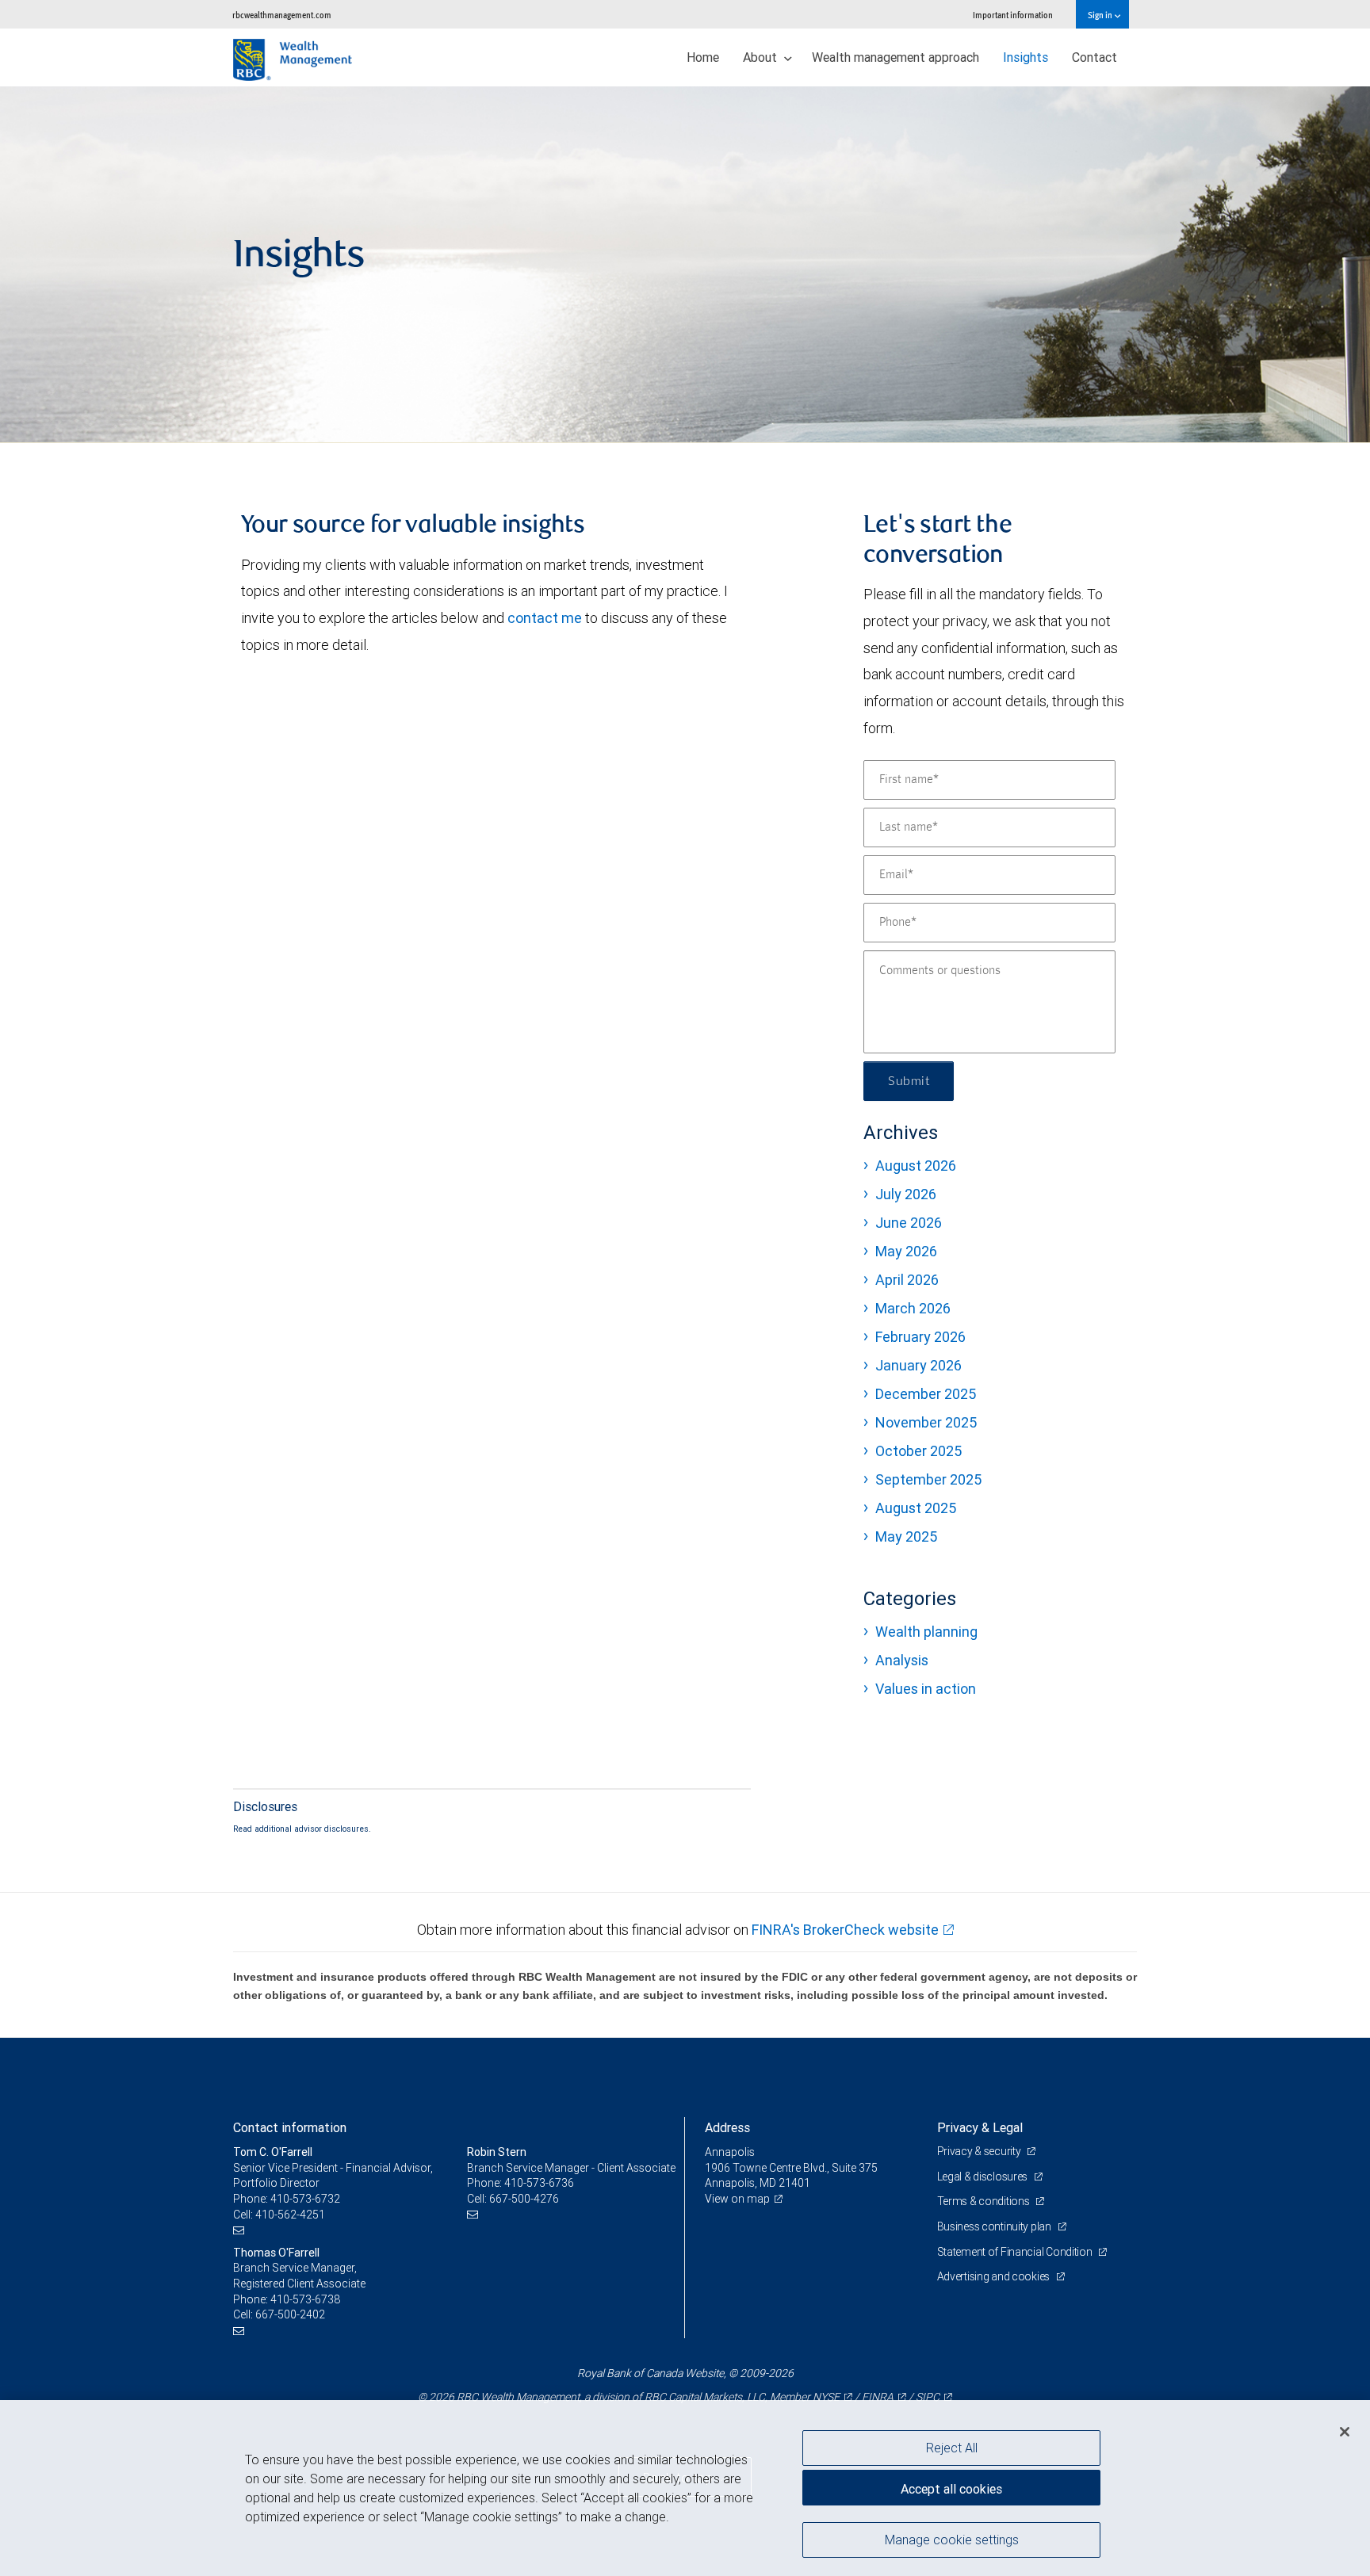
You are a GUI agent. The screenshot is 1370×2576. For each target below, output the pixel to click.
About (762, 57)
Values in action (926, 1689)
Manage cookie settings (952, 2539)
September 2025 (928, 1479)
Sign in (1101, 15)
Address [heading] (727, 2127)
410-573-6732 (305, 2199)
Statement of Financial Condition (1016, 2252)
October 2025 (918, 1451)
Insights (1026, 57)
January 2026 (918, 1365)
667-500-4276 (524, 2199)
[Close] (1345, 2432)
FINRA (878, 2397)
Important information (1013, 15)
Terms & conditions (985, 2201)
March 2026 (913, 1308)
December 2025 (926, 1394)
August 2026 (916, 1166)
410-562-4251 (290, 2215)
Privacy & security (980, 2151)
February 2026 (920, 1337)
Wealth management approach (895, 57)
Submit (909, 1081)
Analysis (902, 1660)
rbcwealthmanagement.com (282, 15)
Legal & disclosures (983, 2177)
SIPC (928, 2397)
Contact (1094, 57)
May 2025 (906, 1536)
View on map (737, 2199)
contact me (545, 618)
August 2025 (916, 1508)
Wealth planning (926, 1632)
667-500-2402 (290, 2314)
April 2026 (907, 1280)
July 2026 (906, 1194)
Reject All (952, 2448)
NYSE (826, 2397)
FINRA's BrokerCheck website (845, 1930)
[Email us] (241, 2230)
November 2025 (926, 1422)
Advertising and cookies (995, 2276)
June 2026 (909, 1223)
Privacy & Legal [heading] (980, 2127)
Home (703, 57)
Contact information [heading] (290, 2127)
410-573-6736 (539, 2183)
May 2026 (906, 1251)
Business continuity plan (995, 2226)
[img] (685, 265)
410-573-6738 (305, 2299)
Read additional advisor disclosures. (302, 1829)
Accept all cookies (951, 2489)
